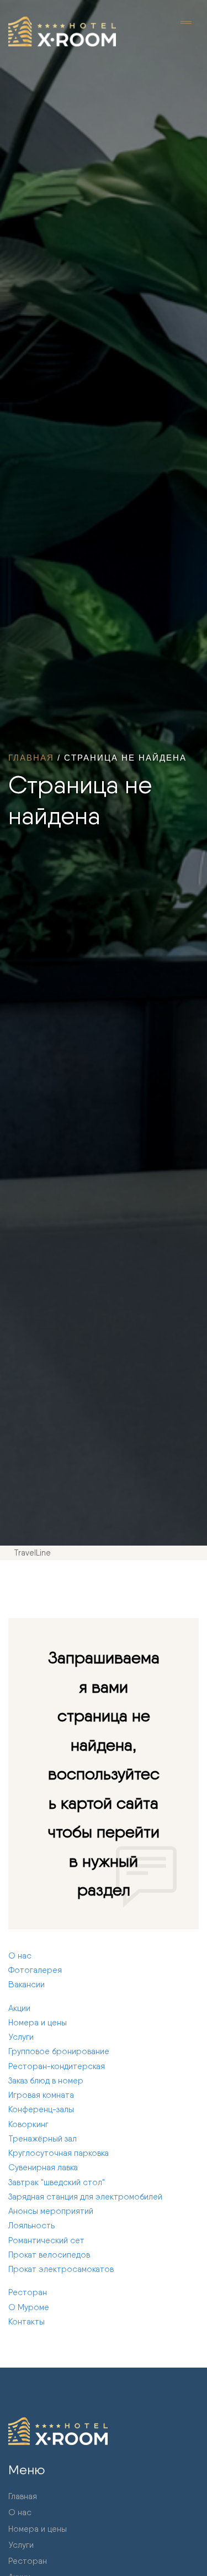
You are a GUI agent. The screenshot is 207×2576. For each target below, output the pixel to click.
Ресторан (28, 2292)
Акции (19, 2008)
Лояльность (31, 2226)
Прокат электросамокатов (61, 2269)
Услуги (21, 2037)
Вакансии (26, 1985)
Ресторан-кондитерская (57, 2066)
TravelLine (32, 1553)
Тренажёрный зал (43, 2139)
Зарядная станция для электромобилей (85, 2197)
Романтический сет (46, 2240)
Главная (31, 758)
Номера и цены (38, 2023)
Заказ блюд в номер (46, 2081)
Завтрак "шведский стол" (57, 2182)
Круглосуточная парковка (59, 2153)
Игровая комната (41, 2095)
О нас (20, 1956)
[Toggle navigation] (186, 23)
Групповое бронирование (59, 2051)
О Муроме (29, 2307)
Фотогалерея (35, 1970)
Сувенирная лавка (43, 2167)
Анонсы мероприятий (51, 2211)
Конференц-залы (41, 2109)
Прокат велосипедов (49, 2255)
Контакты (26, 2322)
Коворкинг (28, 2124)
